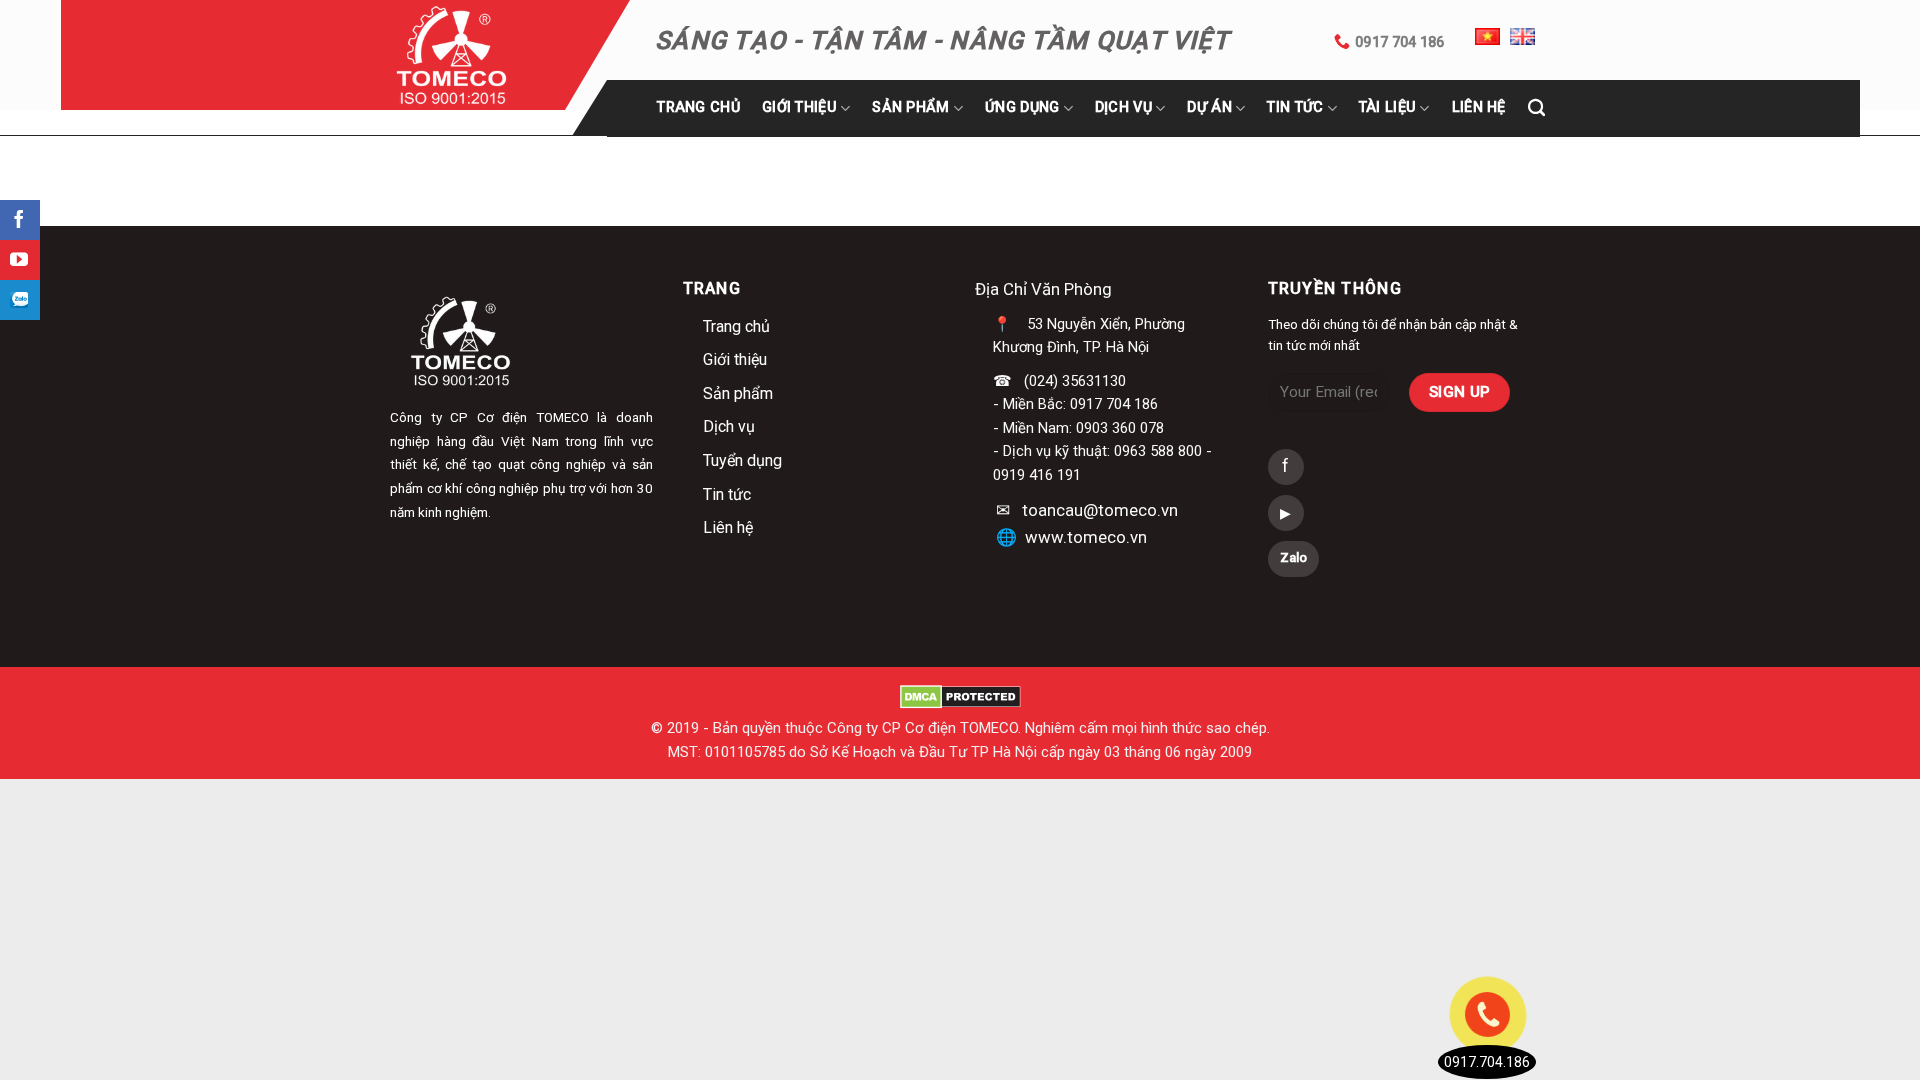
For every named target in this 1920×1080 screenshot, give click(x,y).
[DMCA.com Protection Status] (960, 695)
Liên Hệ (1479, 107)
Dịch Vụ (1123, 107)
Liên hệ (728, 527)
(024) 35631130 (1075, 381)
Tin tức (1295, 107)
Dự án (1209, 107)
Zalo (1293, 557)
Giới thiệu (799, 107)
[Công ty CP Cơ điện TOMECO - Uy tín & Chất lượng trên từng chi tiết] (477, 55)
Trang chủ (698, 107)
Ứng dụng (1022, 107)
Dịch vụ (729, 426)
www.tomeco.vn (1086, 537)
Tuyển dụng (742, 460)
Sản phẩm (910, 107)
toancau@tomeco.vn (1100, 510)
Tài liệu (1387, 107)
